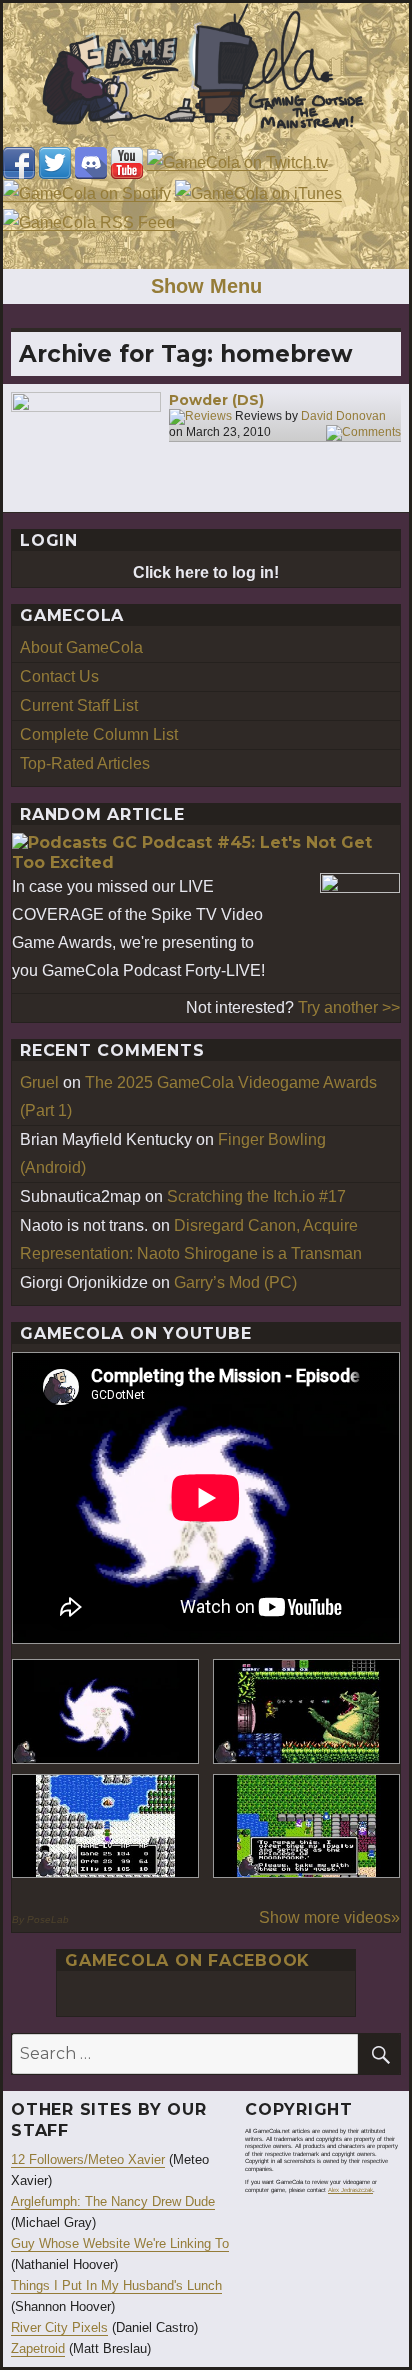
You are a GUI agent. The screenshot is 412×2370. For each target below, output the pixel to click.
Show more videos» (329, 1917)
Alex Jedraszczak (350, 2190)
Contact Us (59, 676)
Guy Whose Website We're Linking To (120, 2243)
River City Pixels (59, 2327)
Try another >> (349, 1007)
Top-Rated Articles (85, 763)
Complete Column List (99, 734)
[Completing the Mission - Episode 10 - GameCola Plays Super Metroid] (105, 1711)
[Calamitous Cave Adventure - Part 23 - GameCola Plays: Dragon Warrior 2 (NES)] (105, 1826)
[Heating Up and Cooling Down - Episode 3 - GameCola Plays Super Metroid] (306, 1711)
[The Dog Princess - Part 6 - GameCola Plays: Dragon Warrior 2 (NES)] (306, 1826)
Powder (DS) (216, 400)
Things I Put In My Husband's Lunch (116, 2285)
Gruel (39, 1082)
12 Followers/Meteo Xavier (88, 2159)
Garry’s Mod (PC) (235, 1282)
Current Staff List (79, 705)
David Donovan (343, 416)
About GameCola (81, 647)
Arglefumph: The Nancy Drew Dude (113, 2201)
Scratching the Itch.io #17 (256, 1196)
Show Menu (206, 286)
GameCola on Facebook (187, 1960)
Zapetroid (38, 2348)
